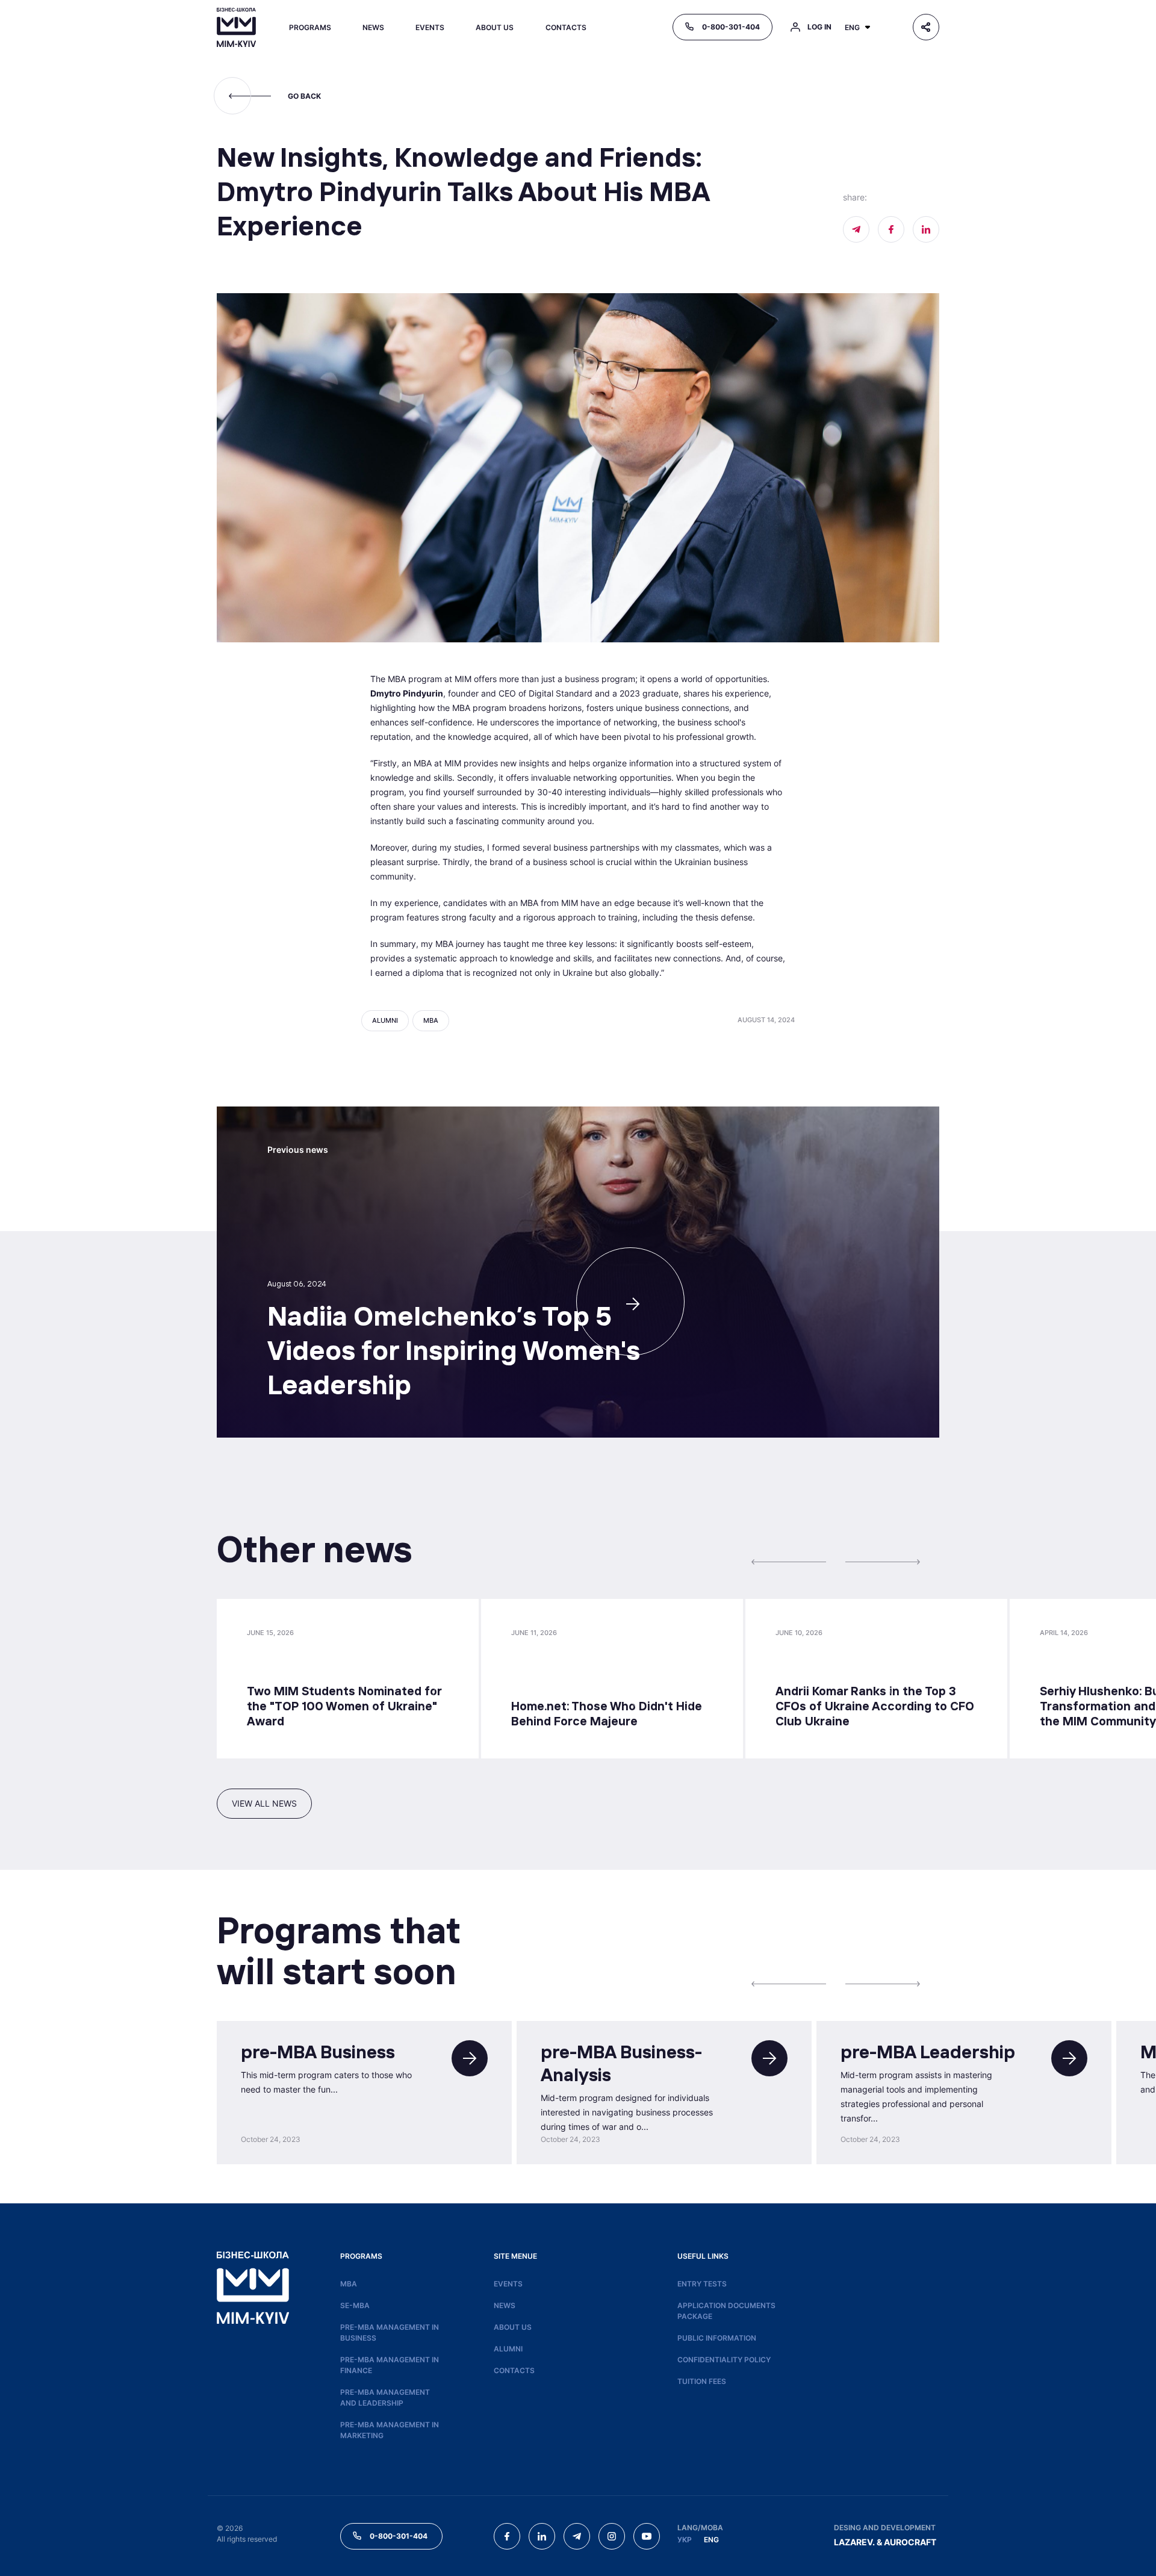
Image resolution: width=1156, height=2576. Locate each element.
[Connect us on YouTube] (647, 2536)
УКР (685, 2540)
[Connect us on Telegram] (577, 2536)
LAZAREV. (854, 2542)
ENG (711, 2540)
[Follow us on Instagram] (612, 2536)
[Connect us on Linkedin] (926, 229)
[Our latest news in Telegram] (856, 229)
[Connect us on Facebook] (891, 229)
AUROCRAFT (910, 2542)
